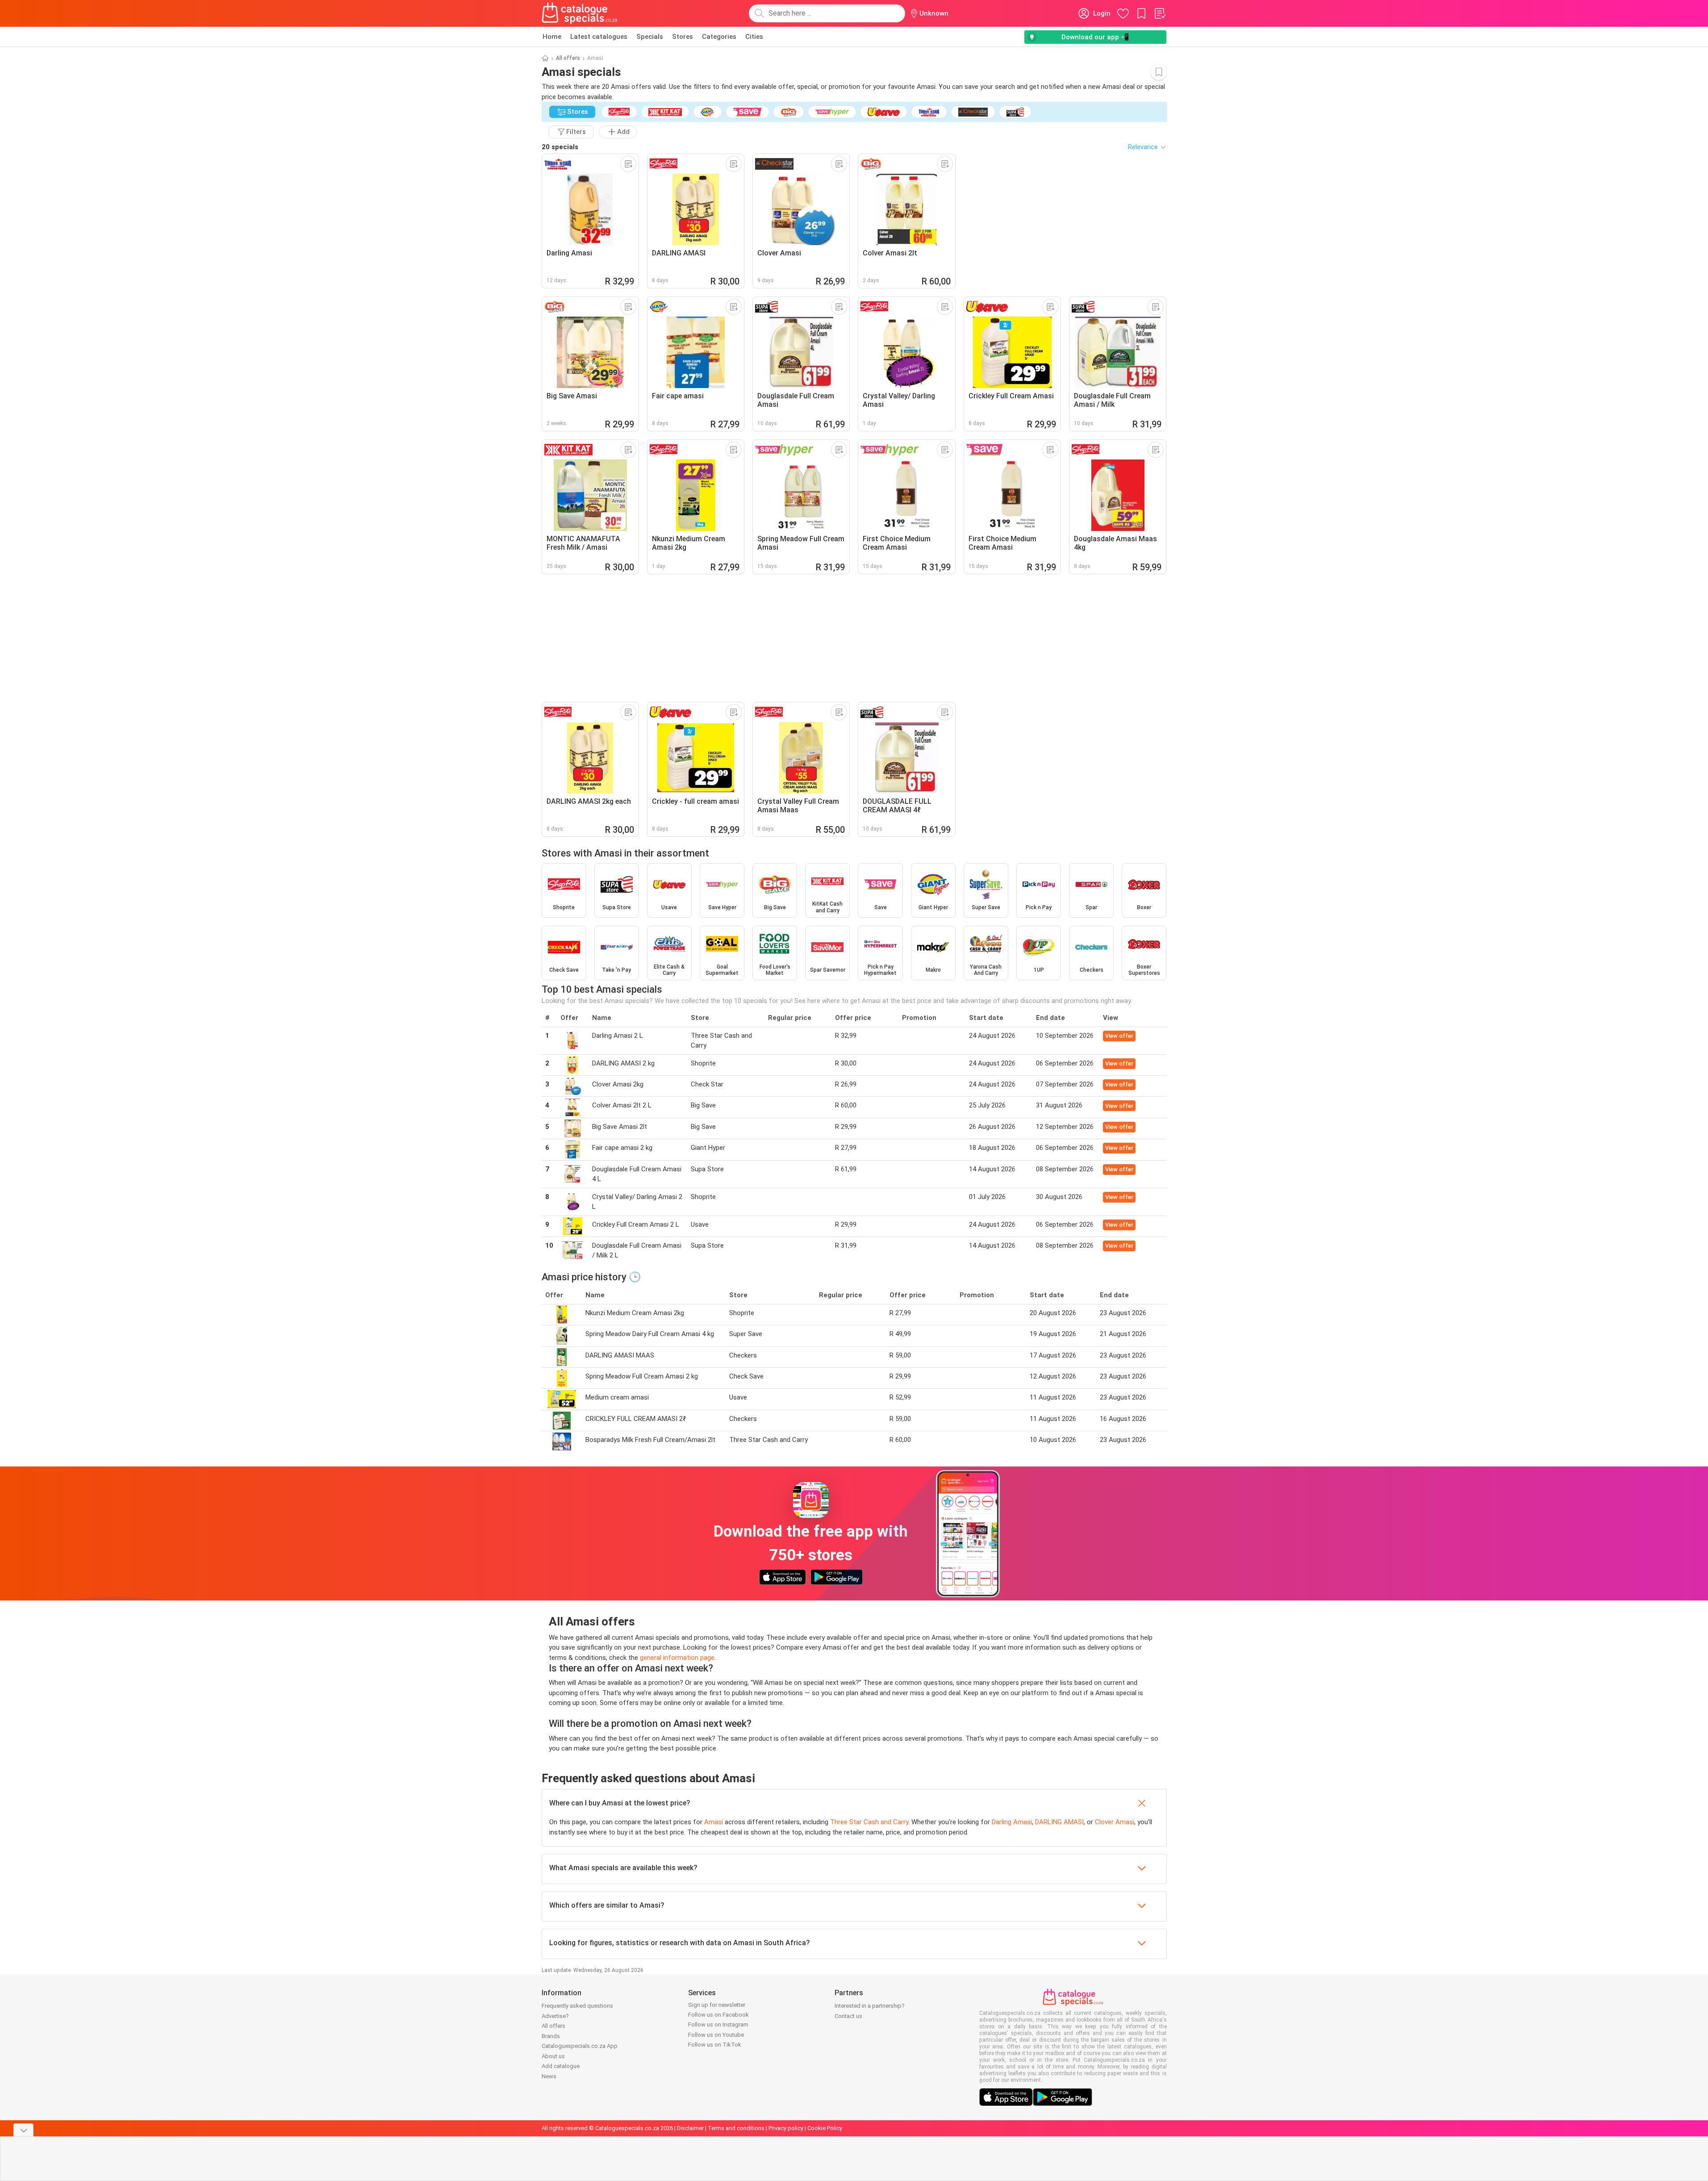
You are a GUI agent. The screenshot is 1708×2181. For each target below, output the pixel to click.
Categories (719, 37)
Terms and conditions (736, 2128)
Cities (754, 37)
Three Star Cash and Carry (869, 1822)
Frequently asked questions (577, 2006)
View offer (1119, 1036)
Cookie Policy (825, 2128)
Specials (650, 37)
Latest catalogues (599, 37)
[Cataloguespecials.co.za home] (580, 13)
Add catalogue (561, 2066)
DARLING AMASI (1059, 1822)
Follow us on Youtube (716, 2035)
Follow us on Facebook (718, 2015)
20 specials (560, 147)
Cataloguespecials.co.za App (580, 2046)
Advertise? (555, 2016)
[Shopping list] (1160, 13)
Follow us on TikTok (715, 2045)
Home (552, 37)
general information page (677, 1658)
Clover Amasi (1115, 1822)
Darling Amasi (1012, 1822)
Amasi (714, 1822)
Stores (683, 37)
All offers (568, 58)
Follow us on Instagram (718, 2024)
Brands (551, 2036)
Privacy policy (786, 2128)
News (549, 2076)
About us (553, 2056)
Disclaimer (690, 2128)
